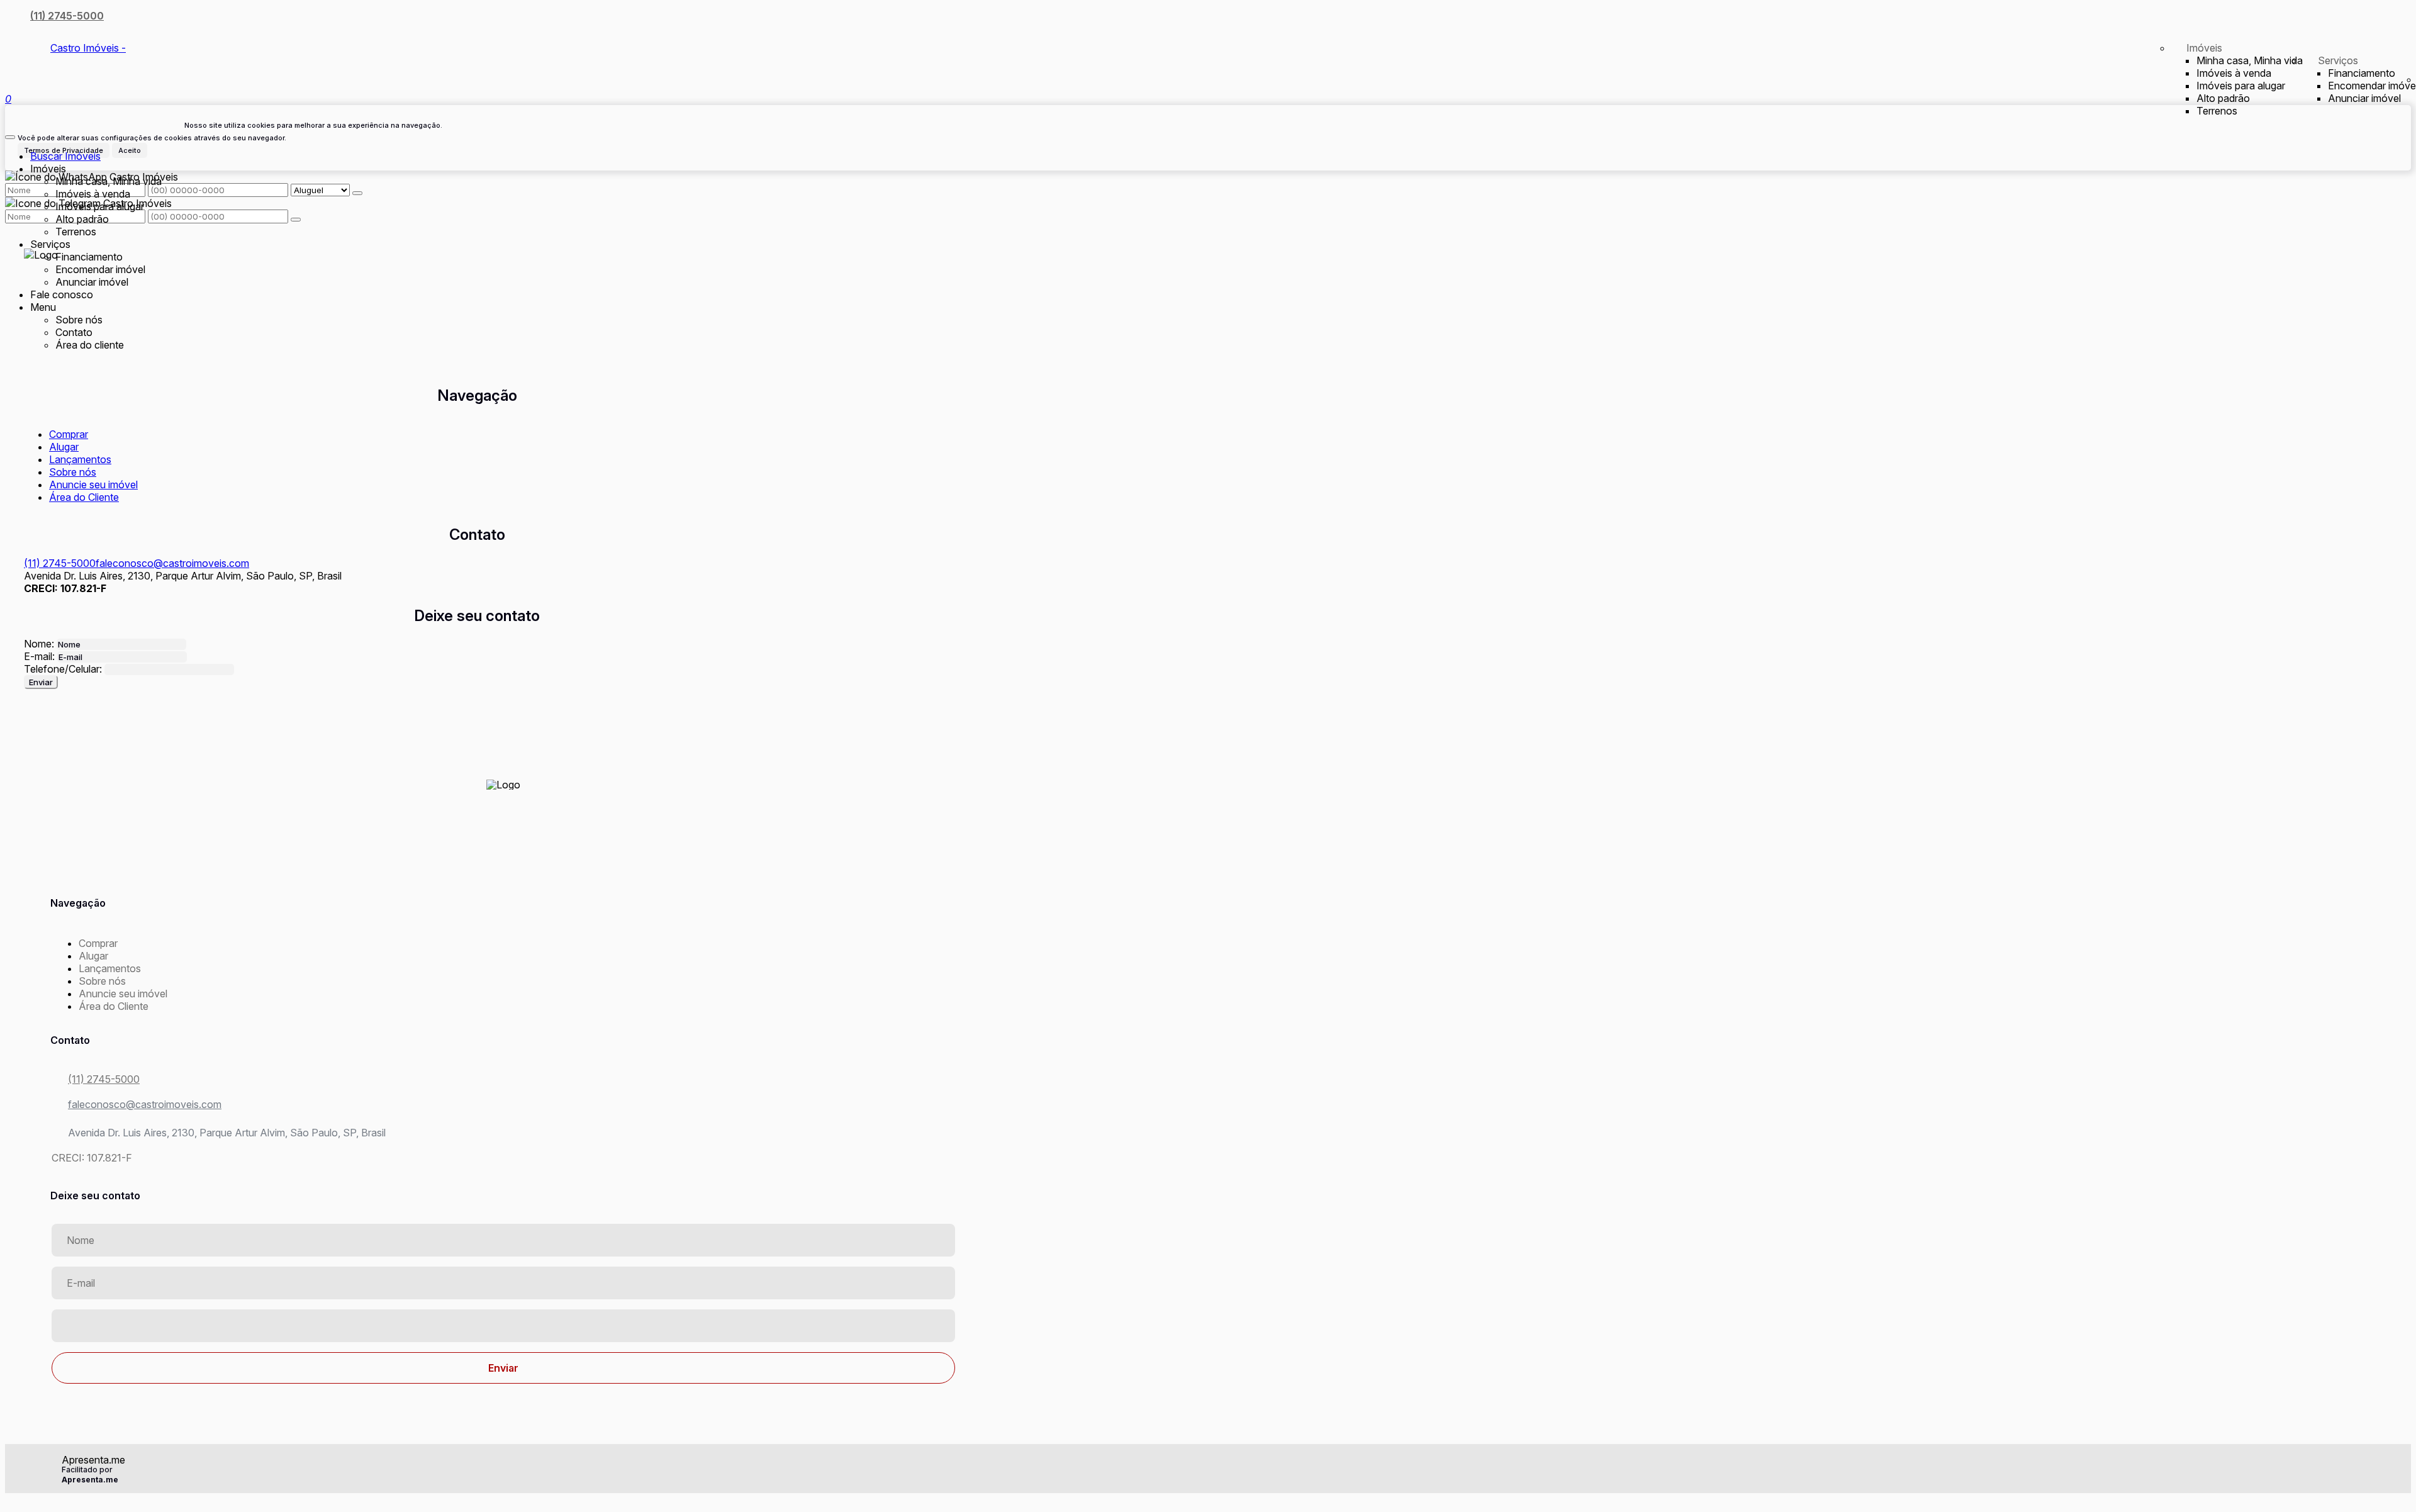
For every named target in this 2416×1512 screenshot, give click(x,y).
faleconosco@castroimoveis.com (172, 563)
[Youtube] (503, 870)
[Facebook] (503, 850)
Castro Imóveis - (88, 48)
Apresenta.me (93, 1460)
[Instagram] (503, 860)
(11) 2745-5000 (67, 16)
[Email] (477, 363)
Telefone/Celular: (63, 669)
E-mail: (39, 656)
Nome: (39, 644)
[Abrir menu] (10, 133)
